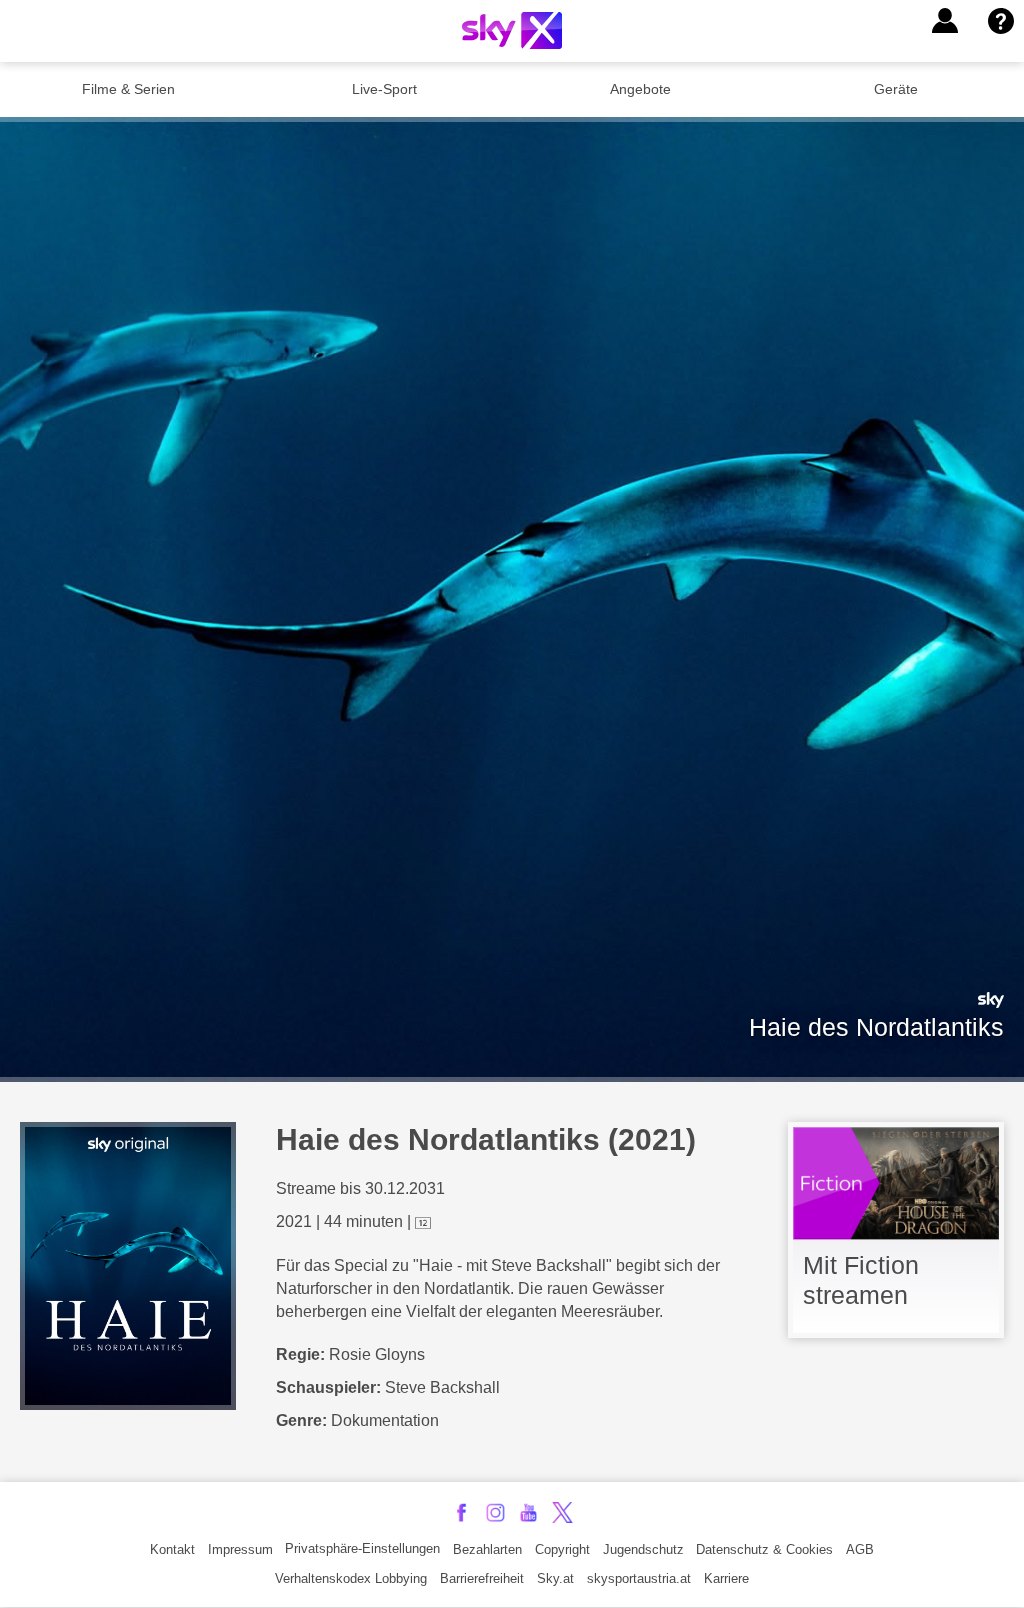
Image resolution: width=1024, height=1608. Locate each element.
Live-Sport (384, 89)
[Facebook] (461, 1512)
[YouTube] (528, 1512)
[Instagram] (495, 1512)
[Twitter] (562, 1512)
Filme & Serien (128, 89)
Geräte (896, 89)
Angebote (640, 89)
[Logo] (512, 30)
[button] (945, 21)
